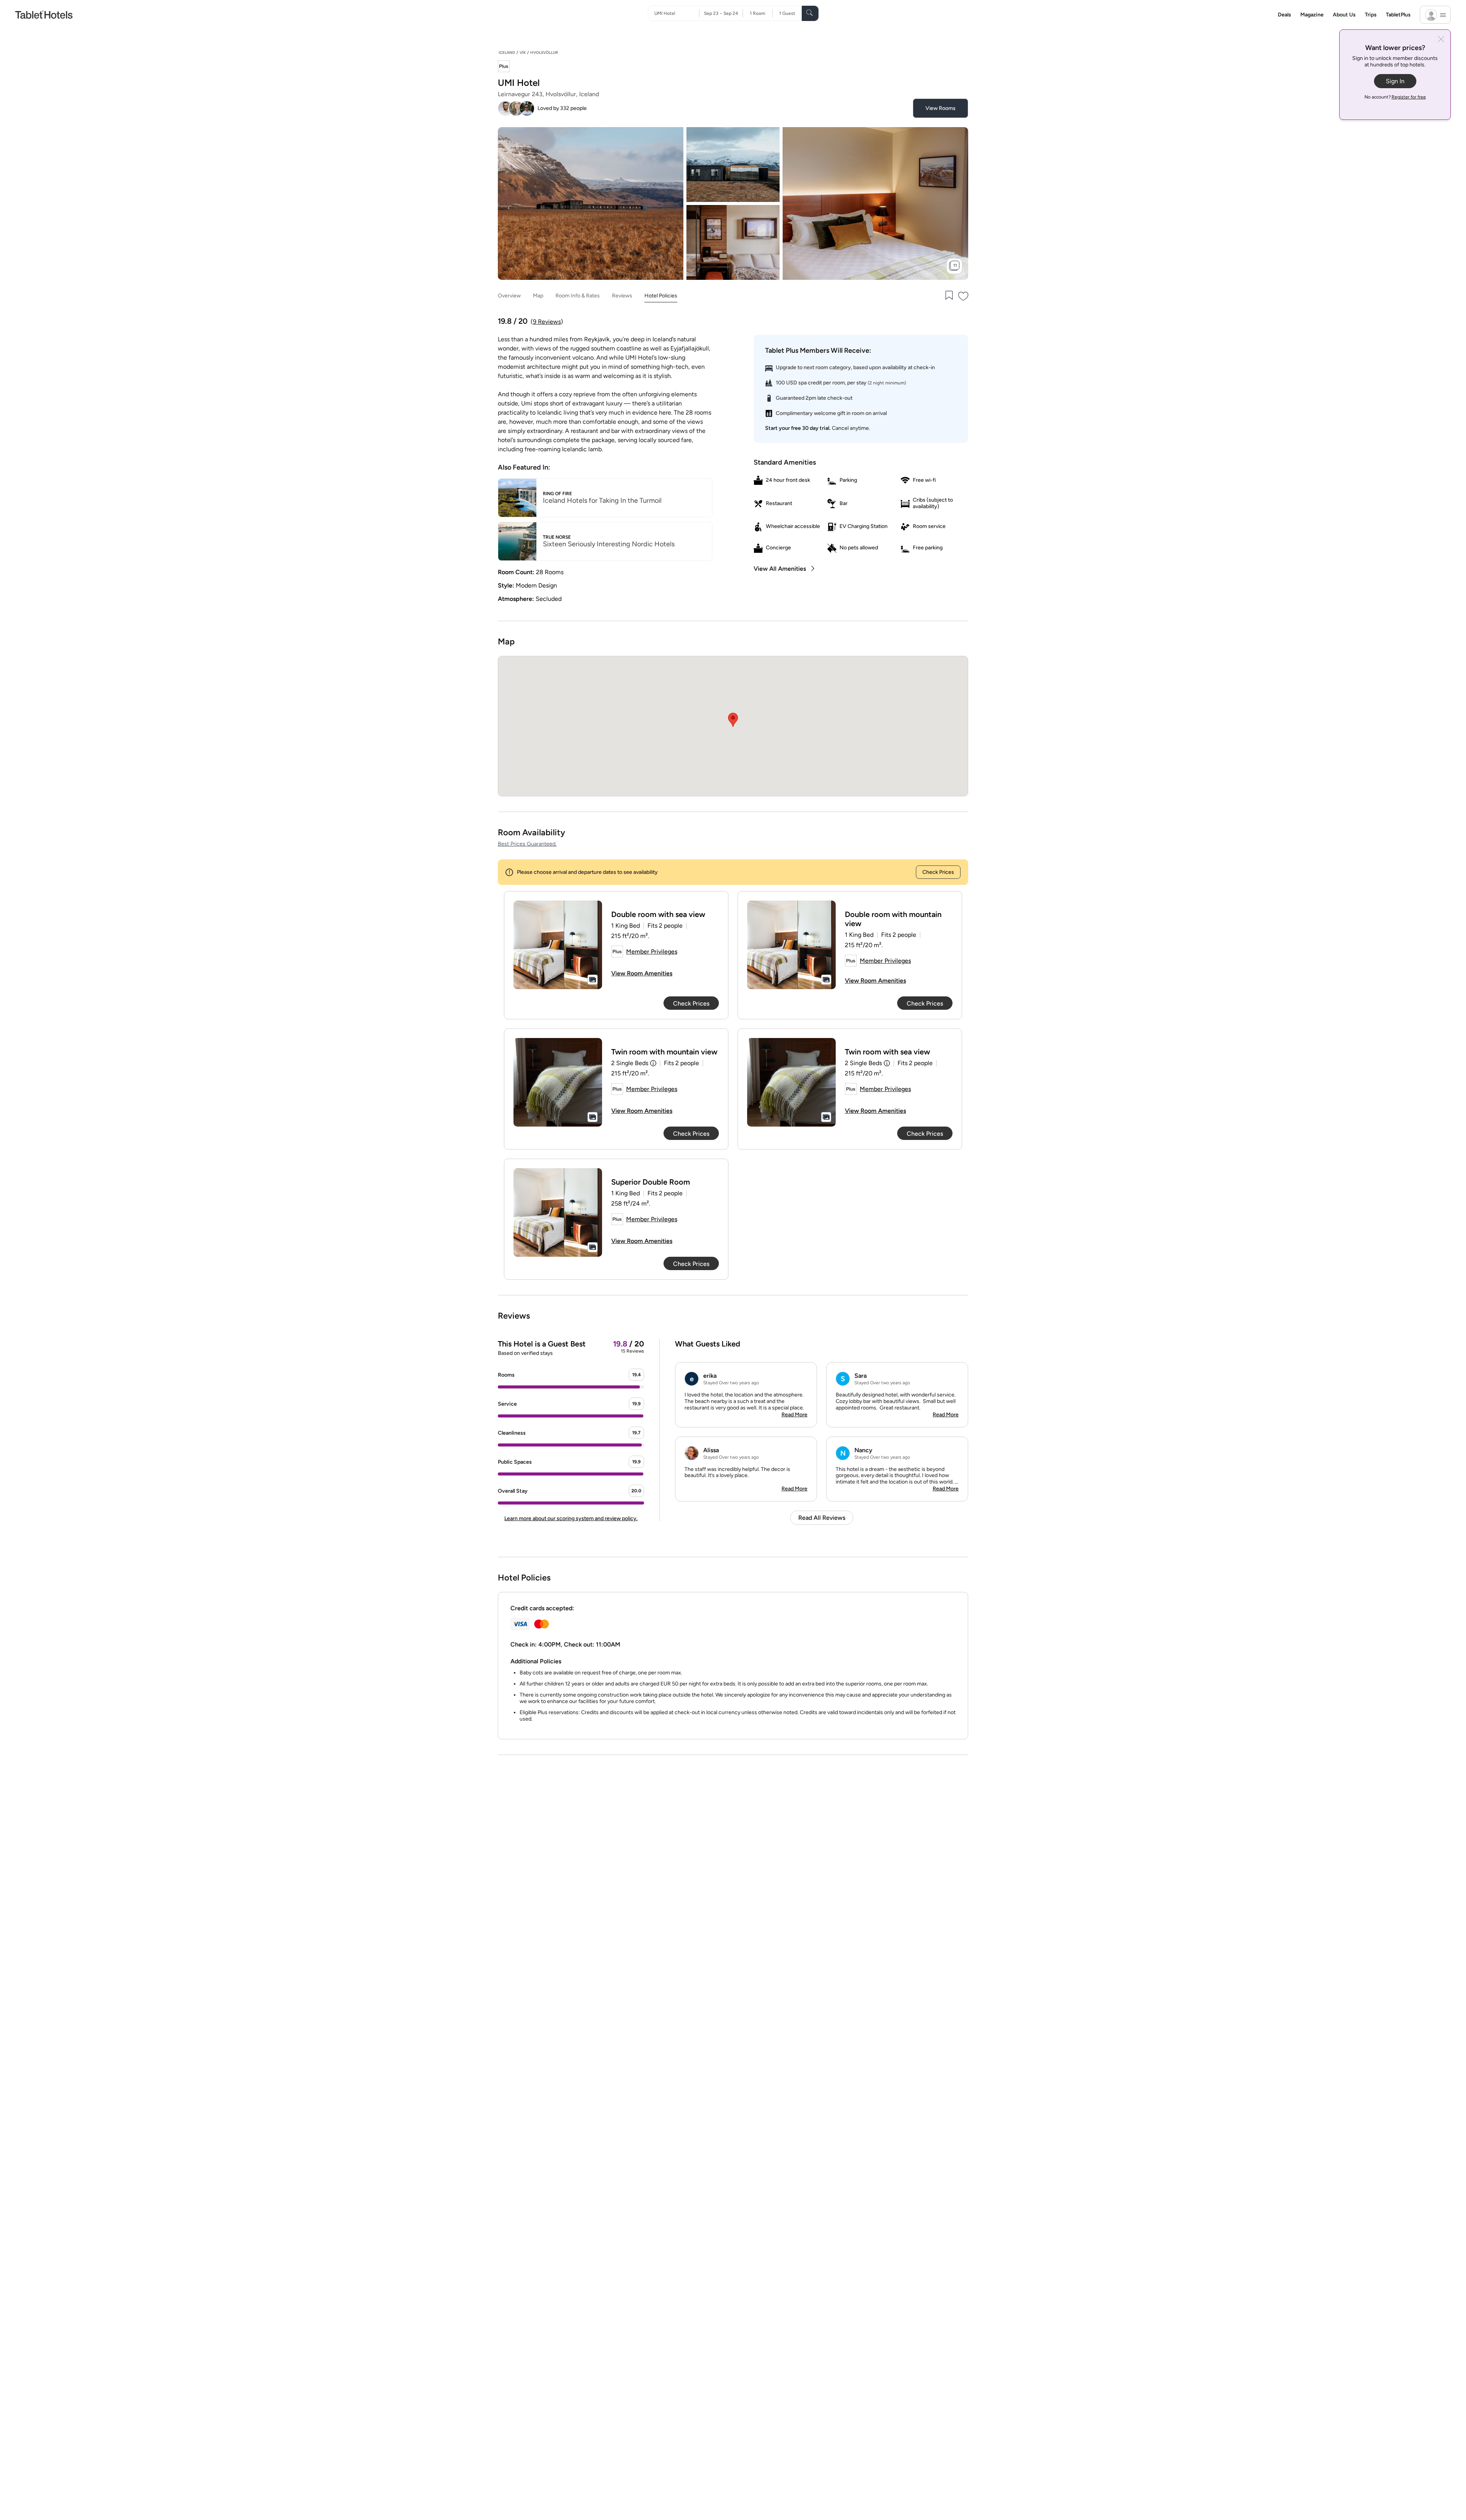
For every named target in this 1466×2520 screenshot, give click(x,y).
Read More (794, 1415)
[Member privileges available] (504, 67)
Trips (1371, 15)
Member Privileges (652, 952)
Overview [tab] (509, 296)
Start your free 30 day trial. (798, 428)
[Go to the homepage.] (44, 14)
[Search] (810, 13)
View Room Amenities (642, 973)
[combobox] (677, 13)
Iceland (507, 52)
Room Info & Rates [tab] (578, 296)
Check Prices (938, 872)
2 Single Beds (630, 1063)
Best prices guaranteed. (527, 844)
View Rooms (940, 108)
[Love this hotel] (964, 296)
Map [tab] (538, 296)
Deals (1284, 15)
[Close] (1441, 40)
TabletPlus (1398, 15)
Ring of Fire (557, 494)
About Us (1344, 15)
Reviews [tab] (622, 296)
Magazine (1312, 15)
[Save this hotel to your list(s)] (948, 296)
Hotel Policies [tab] (661, 296)
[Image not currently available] (558, 945)
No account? (1395, 97)
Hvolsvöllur (544, 52)
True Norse (557, 537)
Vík (523, 52)
